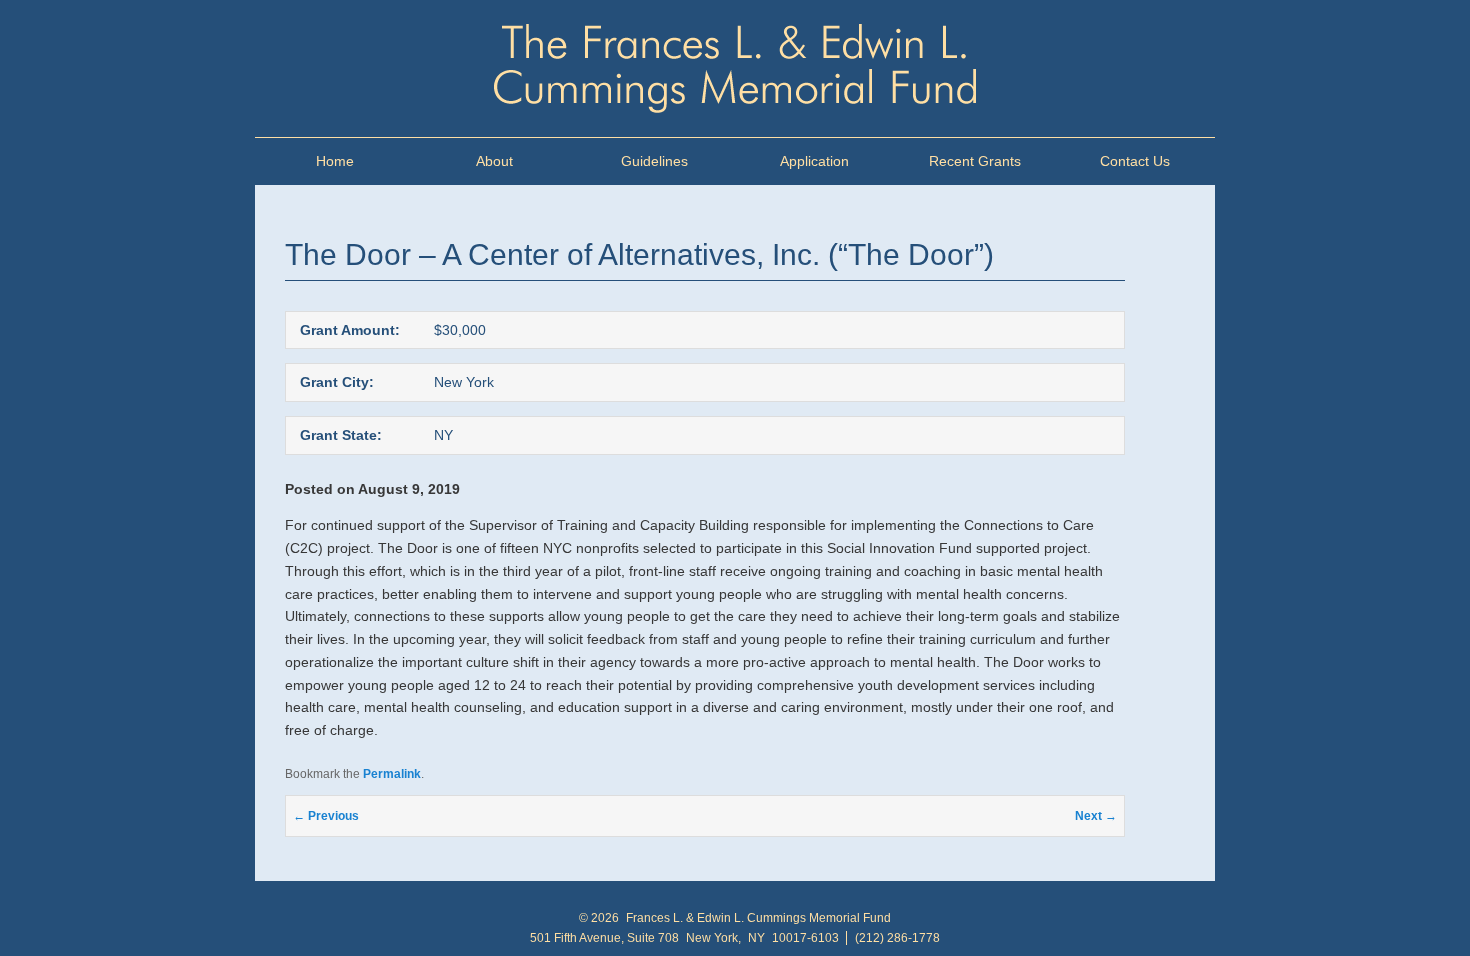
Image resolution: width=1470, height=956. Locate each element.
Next (1096, 816)
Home (335, 161)
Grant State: (341, 435)
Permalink (392, 774)
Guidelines (654, 161)
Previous (326, 816)
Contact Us (1135, 161)
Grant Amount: (350, 330)
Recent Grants (975, 161)
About (494, 161)
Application (814, 161)
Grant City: (337, 382)
